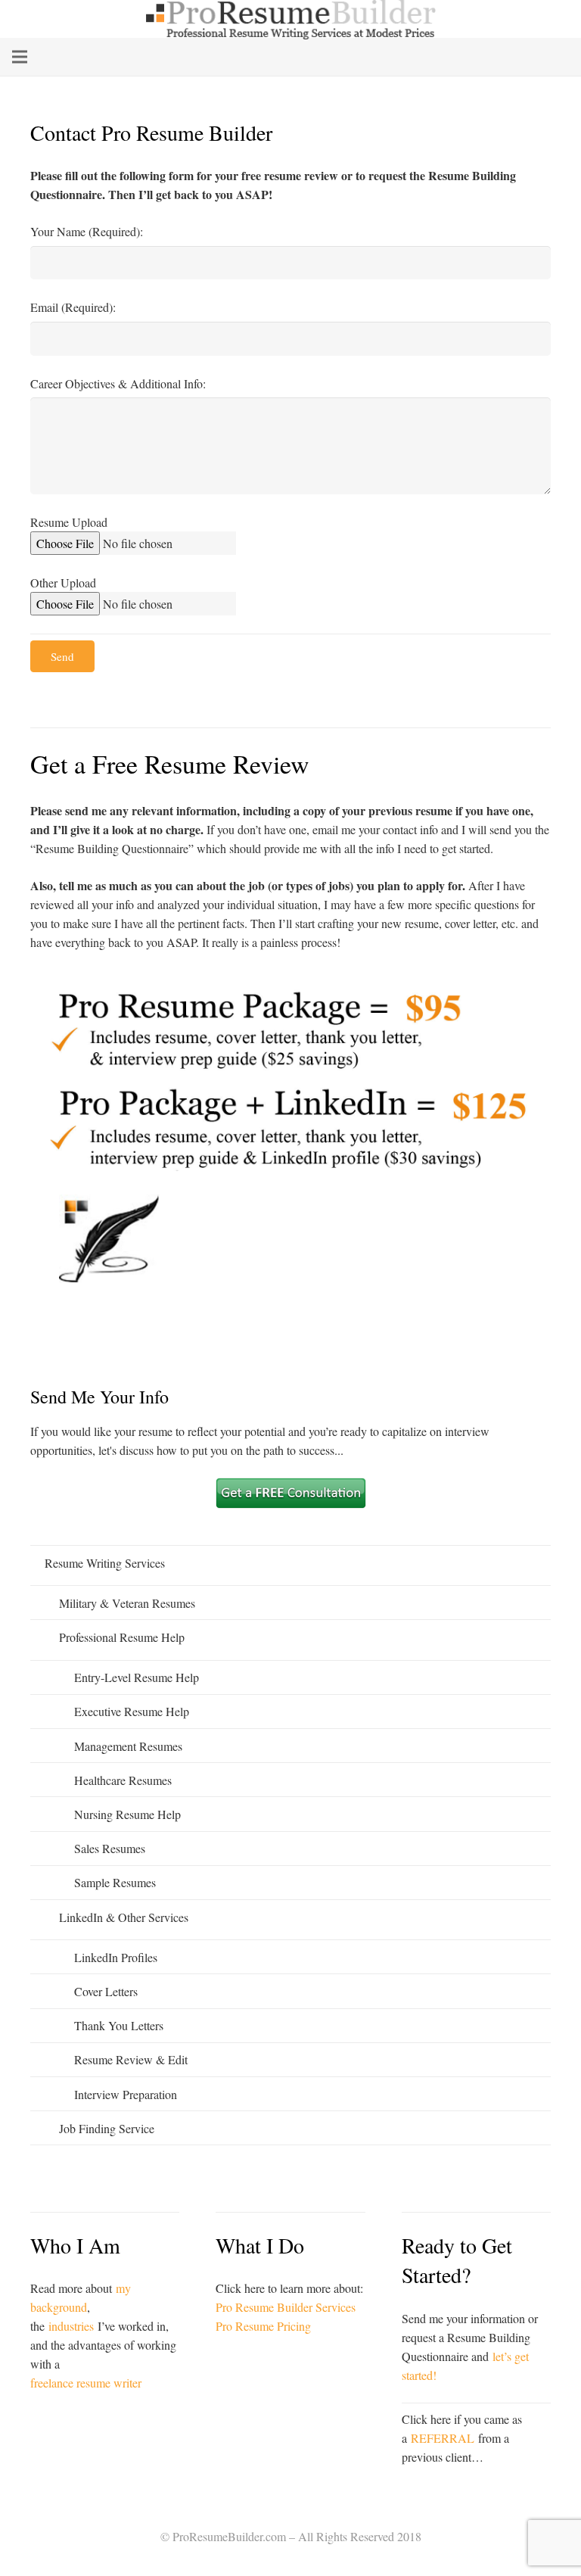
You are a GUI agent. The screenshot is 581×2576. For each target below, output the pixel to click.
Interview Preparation (126, 2094)
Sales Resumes (110, 1848)
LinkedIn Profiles (116, 1957)
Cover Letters (106, 1991)
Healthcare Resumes (123, 1780)
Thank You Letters (119, 2025)
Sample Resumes (115, 1882)
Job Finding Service (107, 2128)
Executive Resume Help (132, 1711)
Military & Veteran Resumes (127, 1603)
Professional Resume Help (122, 1637)
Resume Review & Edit (131, 2059)
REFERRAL (443, 2438)
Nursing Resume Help (127, 1814)
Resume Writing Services (105, 1563)
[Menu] (20, 57)
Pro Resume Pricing (263, 2326)
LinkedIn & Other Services (124, 1917)
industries (71, 2326)
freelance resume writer (86, 2383)
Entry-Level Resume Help (137, 1677)
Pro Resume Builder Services (286, 2307)
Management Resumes (128, 1746)
